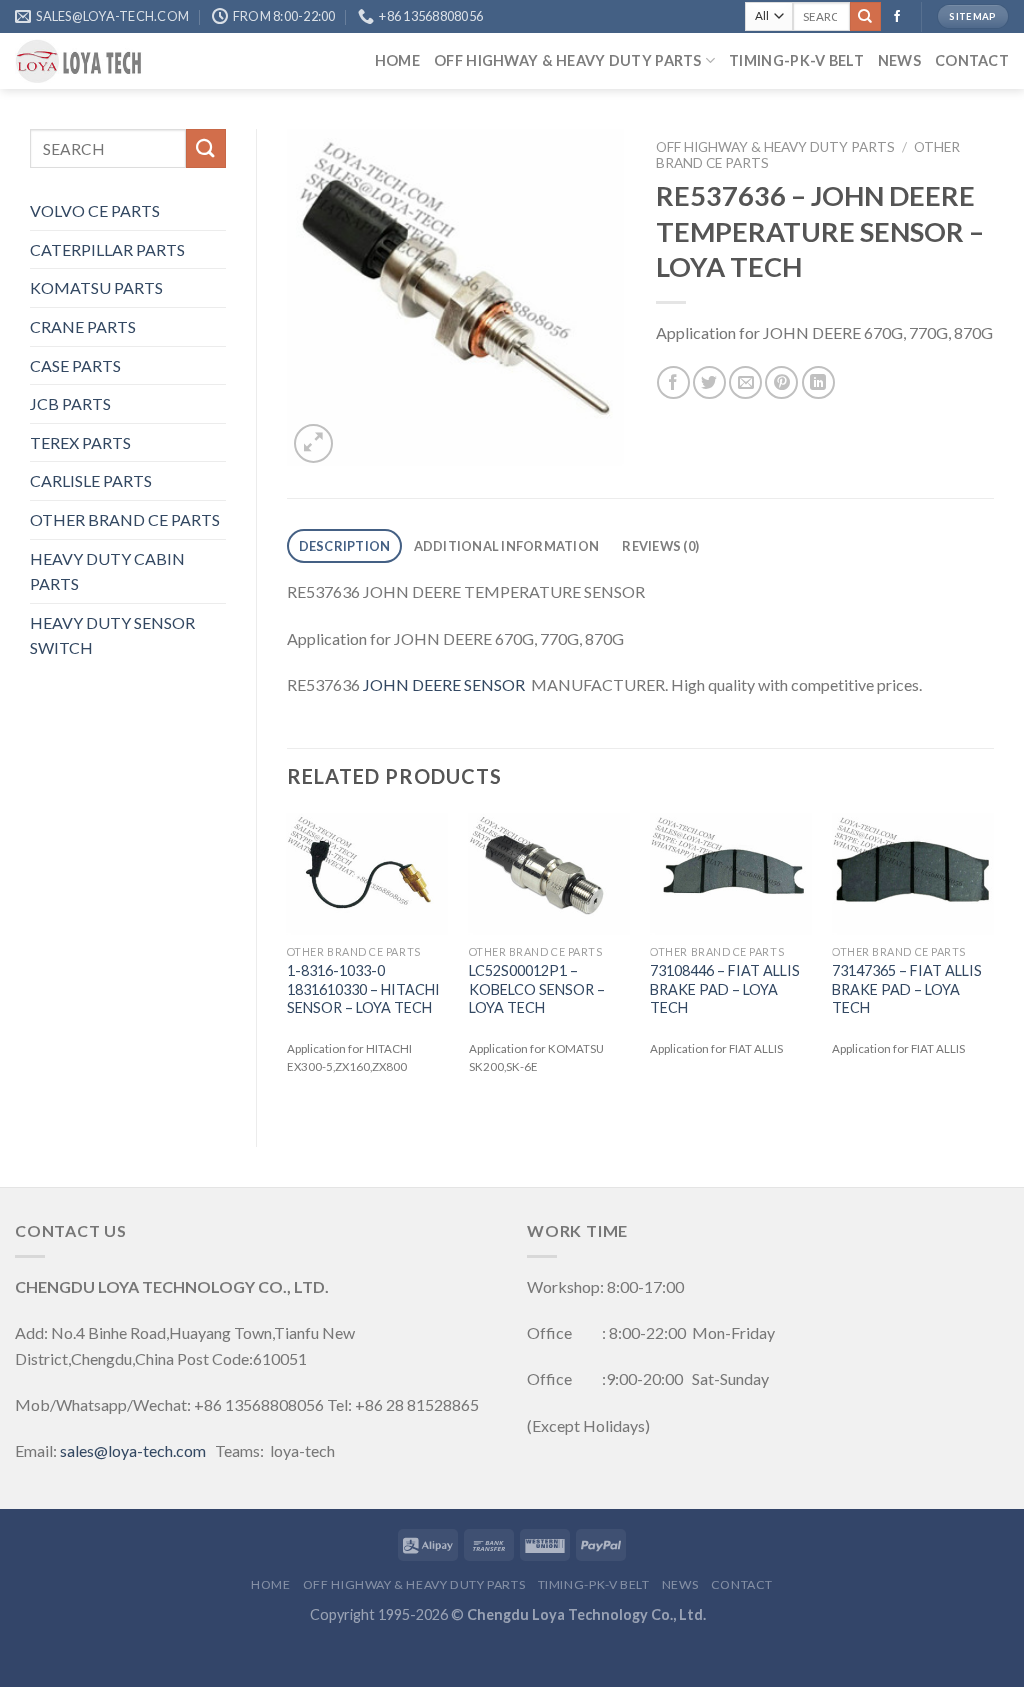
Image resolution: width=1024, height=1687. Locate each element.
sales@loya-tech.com (133, 1450)
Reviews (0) (660, 546)
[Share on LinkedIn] (818, 382)
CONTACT (972, 60)
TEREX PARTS (80, 442)
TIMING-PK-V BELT (796, 60)
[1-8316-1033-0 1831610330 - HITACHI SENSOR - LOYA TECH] (368, 874)
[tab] (344, 546)
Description (345, 546)
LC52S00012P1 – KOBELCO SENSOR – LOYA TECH (537, 989)
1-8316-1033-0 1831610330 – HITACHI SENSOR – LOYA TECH (363, 989)
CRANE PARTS (83, 326)
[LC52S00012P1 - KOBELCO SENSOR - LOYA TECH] (550, 874)
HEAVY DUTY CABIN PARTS (107, 571)
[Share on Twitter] (709, 382)
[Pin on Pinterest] (781, 382)
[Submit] (865, 17)
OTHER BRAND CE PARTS (125, 519)
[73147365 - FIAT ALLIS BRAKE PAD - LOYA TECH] (913, 874)
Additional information (507, 546)
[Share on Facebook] (673, 382)
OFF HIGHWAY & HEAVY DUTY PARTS (568, 60)
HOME (397, 60)
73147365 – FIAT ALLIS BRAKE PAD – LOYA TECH (907, 989)
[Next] (993, 963)
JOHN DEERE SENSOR (444, 684)
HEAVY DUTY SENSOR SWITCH (112, 635)
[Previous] (288, 963)
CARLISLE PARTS (91, 480)
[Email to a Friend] (745, 382)
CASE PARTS (75, 365)
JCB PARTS (70, 403)
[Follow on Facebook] (897, 17)
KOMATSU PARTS (96, 287)
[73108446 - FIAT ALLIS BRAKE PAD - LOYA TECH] (731, 874)
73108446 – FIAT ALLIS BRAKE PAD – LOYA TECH (725, 989)
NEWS (899, 60)
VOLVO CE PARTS (95, 210)
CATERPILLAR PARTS (107, 249)
